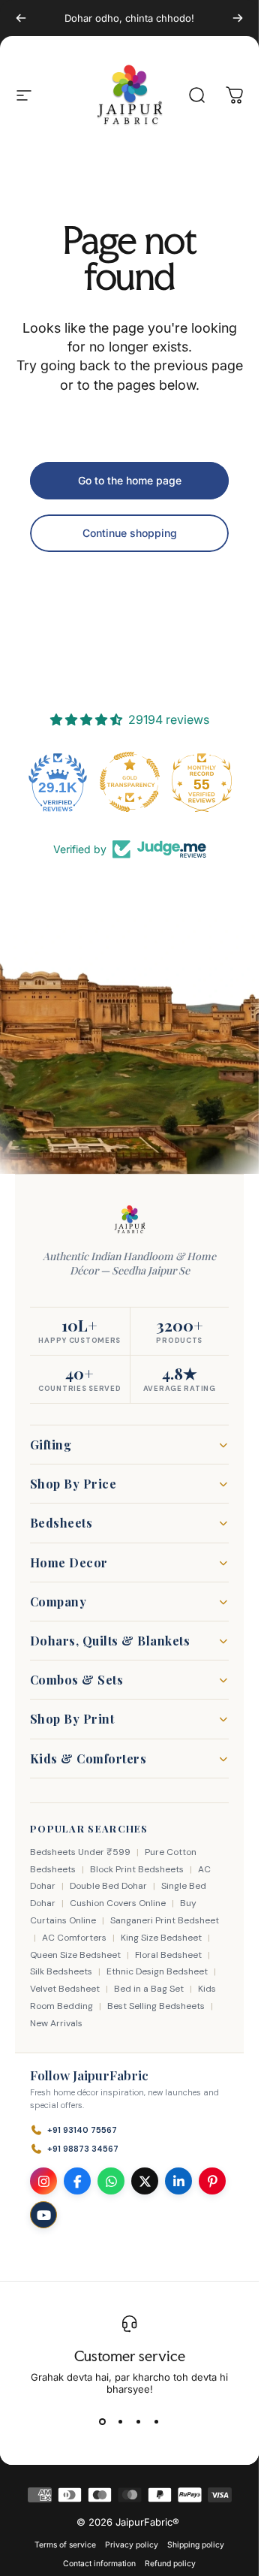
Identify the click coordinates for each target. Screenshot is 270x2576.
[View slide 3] (139, 2422)
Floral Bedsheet (168, 1955)
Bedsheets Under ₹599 (80, 1852)
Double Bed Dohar (108, 1886)
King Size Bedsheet (161, 1938)
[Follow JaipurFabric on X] (145, 2181)
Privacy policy (132, 2545)
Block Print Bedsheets (137, 1869)
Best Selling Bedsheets (156, 2006)
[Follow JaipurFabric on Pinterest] (212, 2181)
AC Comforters (74, 1938)
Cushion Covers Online (118, 1903)
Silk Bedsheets (61, 1971)
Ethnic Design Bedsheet (157, 1971)
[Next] (238, 18)
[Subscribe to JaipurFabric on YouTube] (43, 2215)
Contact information (99, 2564)
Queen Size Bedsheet (75, 1955)
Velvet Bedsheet (65, 1989)
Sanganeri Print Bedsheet (165, 1920)
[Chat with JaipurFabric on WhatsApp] (111, 2181)
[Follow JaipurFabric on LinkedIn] (178, 2181)
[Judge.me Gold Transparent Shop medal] (130, 782)
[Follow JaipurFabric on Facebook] (77, 2181)
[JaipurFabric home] (130, 1220)
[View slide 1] (103, 2422)
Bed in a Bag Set (149, 1989)
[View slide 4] (157, 2422)
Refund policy (170, 2564)
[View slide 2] (121, 2422)
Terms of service (65, 2545)
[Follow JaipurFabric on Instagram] (43, 2181)
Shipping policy (196, 2545)
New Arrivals (56, 2023)
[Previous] (21, 18)
